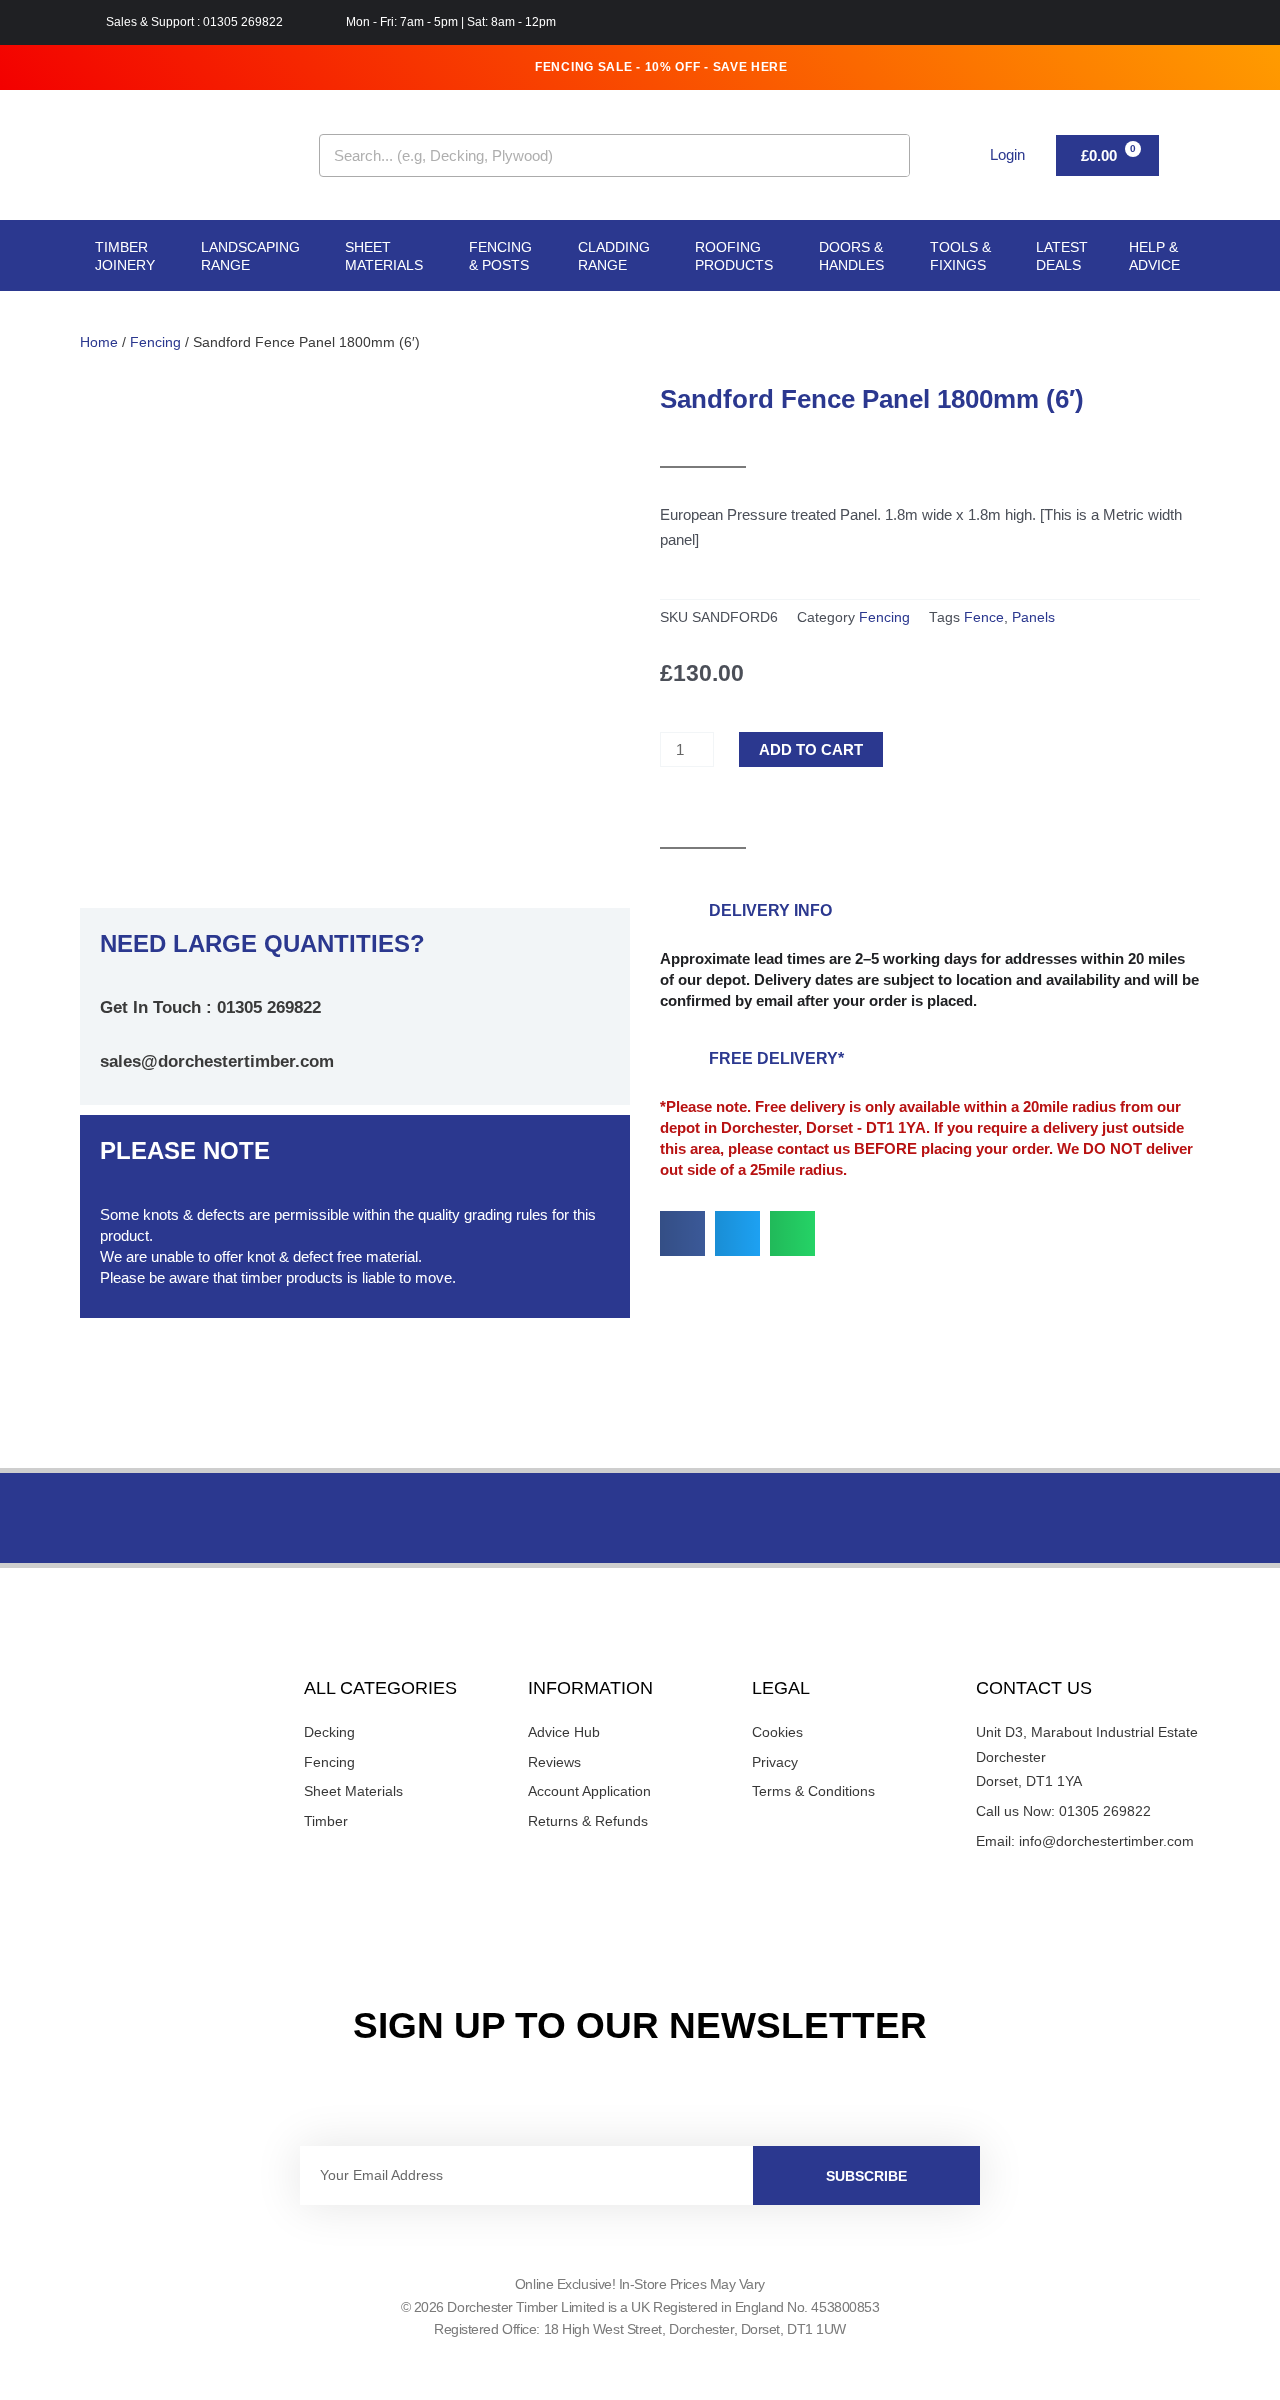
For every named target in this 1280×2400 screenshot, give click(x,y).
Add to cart (811, 749)
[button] (682, 1233)
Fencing (155, 342)
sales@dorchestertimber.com (217, 1061)
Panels (1033, 617)
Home (99, 342)
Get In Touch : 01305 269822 (210, 1007)
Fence (984, 617)
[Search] (887, 155)
